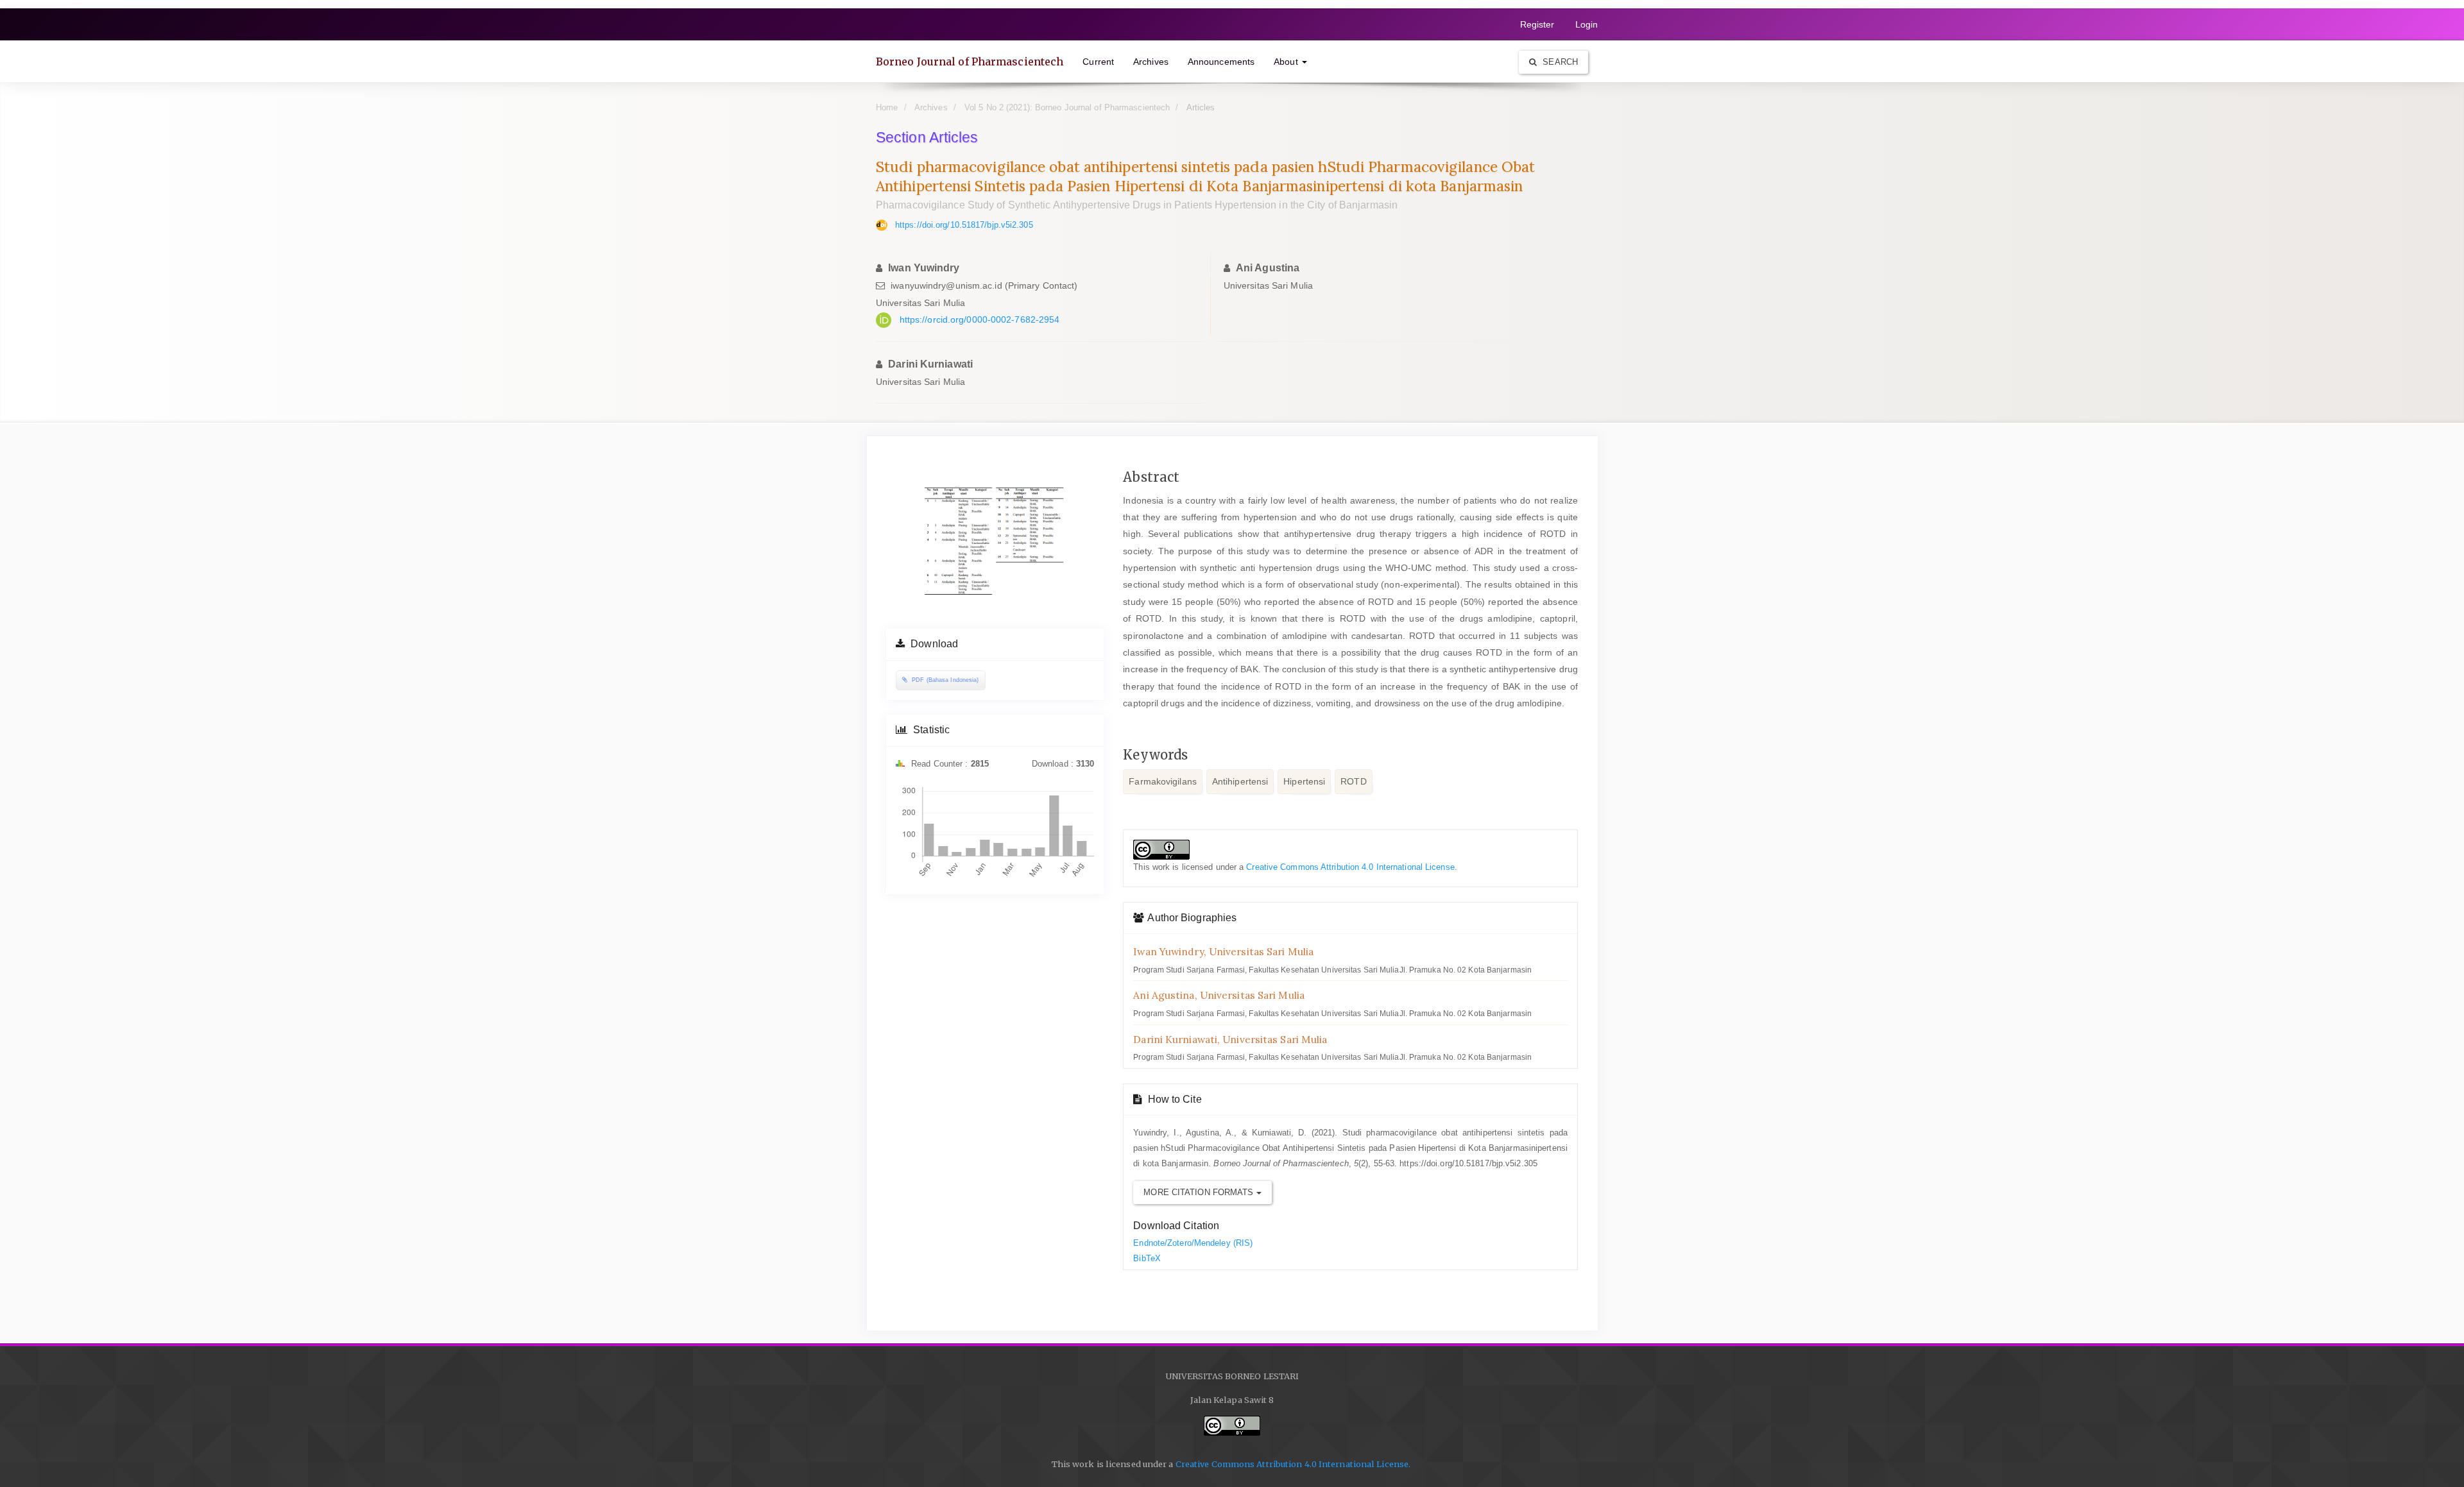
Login (1587, 24)
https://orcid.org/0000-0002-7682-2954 (980, 319)
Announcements (1221, 62)
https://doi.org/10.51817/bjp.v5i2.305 (964, 225)
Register (1537, 24)
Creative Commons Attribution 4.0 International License (1350, 867)
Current (1098, 62)
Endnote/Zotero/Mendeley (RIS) (1193, 1243)
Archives (1151, 62)
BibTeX (1147, 1258)
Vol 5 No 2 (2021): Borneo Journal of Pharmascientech (1067, 107)
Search (1559, 62)
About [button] (1287, 62)
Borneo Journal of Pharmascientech (970, 62)
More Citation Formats (1200, 1192)
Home (887, 107)
